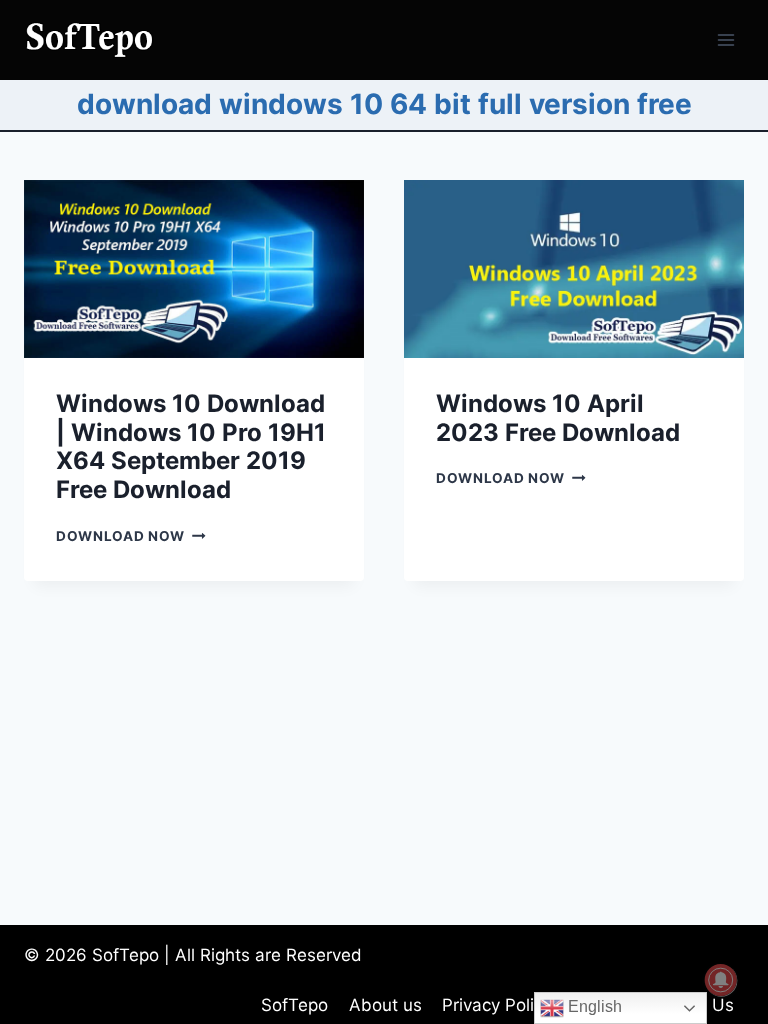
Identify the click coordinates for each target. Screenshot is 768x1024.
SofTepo (294, 1005)
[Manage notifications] (721, 980)
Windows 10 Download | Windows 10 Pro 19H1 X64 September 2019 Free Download (191, 446)
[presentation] (194, 269)
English (593, 1006)
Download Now (131, 536)
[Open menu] (725, 39)
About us (385, 1005)
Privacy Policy (497, 1005)
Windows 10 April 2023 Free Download (558, 418)
